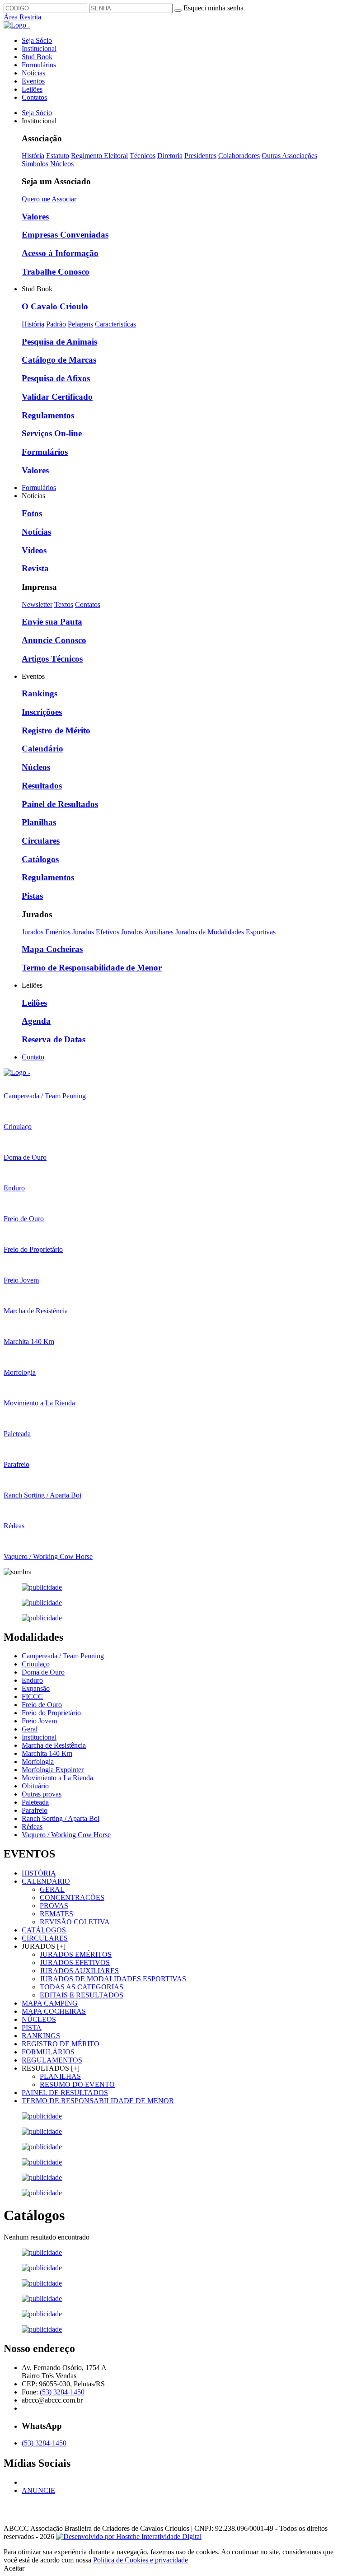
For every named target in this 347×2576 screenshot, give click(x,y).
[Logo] (17, 1072)
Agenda (36, 1021)
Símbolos (35, 164)
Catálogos (40, 859)
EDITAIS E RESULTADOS (82, 1995)
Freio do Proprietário (51, 1713)
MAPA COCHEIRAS (54, 2011)
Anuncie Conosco (54, 640)
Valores (35, 217)
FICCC (32, 1696)
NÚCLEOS (39, 2019)
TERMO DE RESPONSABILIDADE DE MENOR (98, 2101)
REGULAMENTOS (52, 2060)
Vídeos (34, 550)
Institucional (39, 49)
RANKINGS (41, 2036)
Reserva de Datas (54, 1039)
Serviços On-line (52, 433)
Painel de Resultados (60, 804)
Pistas (32, 896)
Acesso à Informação (60, 253)
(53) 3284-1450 (62, 2392)
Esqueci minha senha (213, 8)
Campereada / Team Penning (63, 1656)
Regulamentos (48, 415)
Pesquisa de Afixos (56, 378)
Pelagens (80, 324)
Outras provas (42, 1794)
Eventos (33, 81)
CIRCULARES (45, 1938)
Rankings (40, 693)
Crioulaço (36, 1664)
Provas (54, 1906)
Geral (30, 1729)
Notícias (33, 73)
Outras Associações (289, 156)
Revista (35, 568)
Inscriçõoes (42, 712)
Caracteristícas (115, 324)
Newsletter (37, 604)
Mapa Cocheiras (52, 949)
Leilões (32, 89)
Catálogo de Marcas (59, 360)
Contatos (34, 97)
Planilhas (39, 822)
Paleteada (35, 1802)
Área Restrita (22, 17)
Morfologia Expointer (53, 1770)
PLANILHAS (60, 2076)
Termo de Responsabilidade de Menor (92, 968)
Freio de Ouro (42, 1705)
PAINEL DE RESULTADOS (65, 2093)
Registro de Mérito (56, 730)
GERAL (52, 1889)
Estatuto (58, 156)
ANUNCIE (38, 2490)
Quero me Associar (49, 199)
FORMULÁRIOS (48, 2052)
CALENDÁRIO (46, 1881)
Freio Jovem (39, 1721)
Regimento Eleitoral (99, 156)
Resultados (42, 786)
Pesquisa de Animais (59, 342)
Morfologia (38, 1762)
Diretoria (170, 156)
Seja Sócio (37, 40)
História (33, 156)
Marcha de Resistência (54, 1745)
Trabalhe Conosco (56, 272)
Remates (56, 1914)
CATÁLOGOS (44, 1930)
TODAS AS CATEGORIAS (82, 1987)
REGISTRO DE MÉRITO (61, 2044)
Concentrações (72, 1897)
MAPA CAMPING (50, 2003)
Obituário (35, 1786)
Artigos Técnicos (52, 659)
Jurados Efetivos (97, 932)
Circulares (41, 841)
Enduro (32, 1680)
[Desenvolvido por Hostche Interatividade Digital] (129, 2536)
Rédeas (32, 1827)
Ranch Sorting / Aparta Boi (61, 1818)
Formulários (39, 65)
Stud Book (37, 57)
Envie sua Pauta (52, 622)
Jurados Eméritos (47, 932)
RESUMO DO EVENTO (77, 2084)
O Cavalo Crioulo (55, 306)
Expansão (36, 1688)
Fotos (32, 513)
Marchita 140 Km (47, 1753)
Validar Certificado (57, 397)
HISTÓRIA (39, 1873)
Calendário (42, 749)
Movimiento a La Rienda (57, 1778)
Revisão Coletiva (75, 1922)
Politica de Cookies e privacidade (141, 2560)
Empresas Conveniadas (65, 235)
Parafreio (35, 1810)
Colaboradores (239, 156)
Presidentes (200, 156)
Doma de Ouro (43, 1672)
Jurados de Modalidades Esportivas (225, 932)
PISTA (32, 2028)
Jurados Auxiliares (148, 932)
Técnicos (143, 156)
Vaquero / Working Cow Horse (66, 1835)
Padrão (56, 324)
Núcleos (62, 164)
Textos (64, 604)
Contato (33, 1057)
